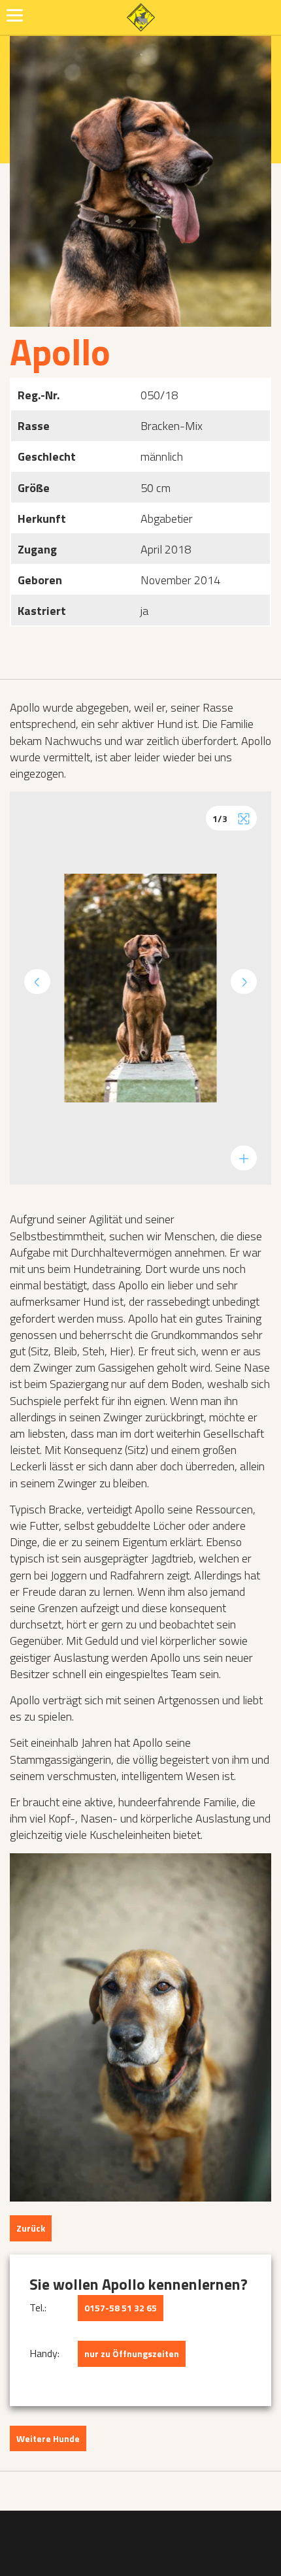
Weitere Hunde (48, 2438)
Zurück (31, 2228)
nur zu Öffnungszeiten (132, 2353)
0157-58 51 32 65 (121, 2308)
